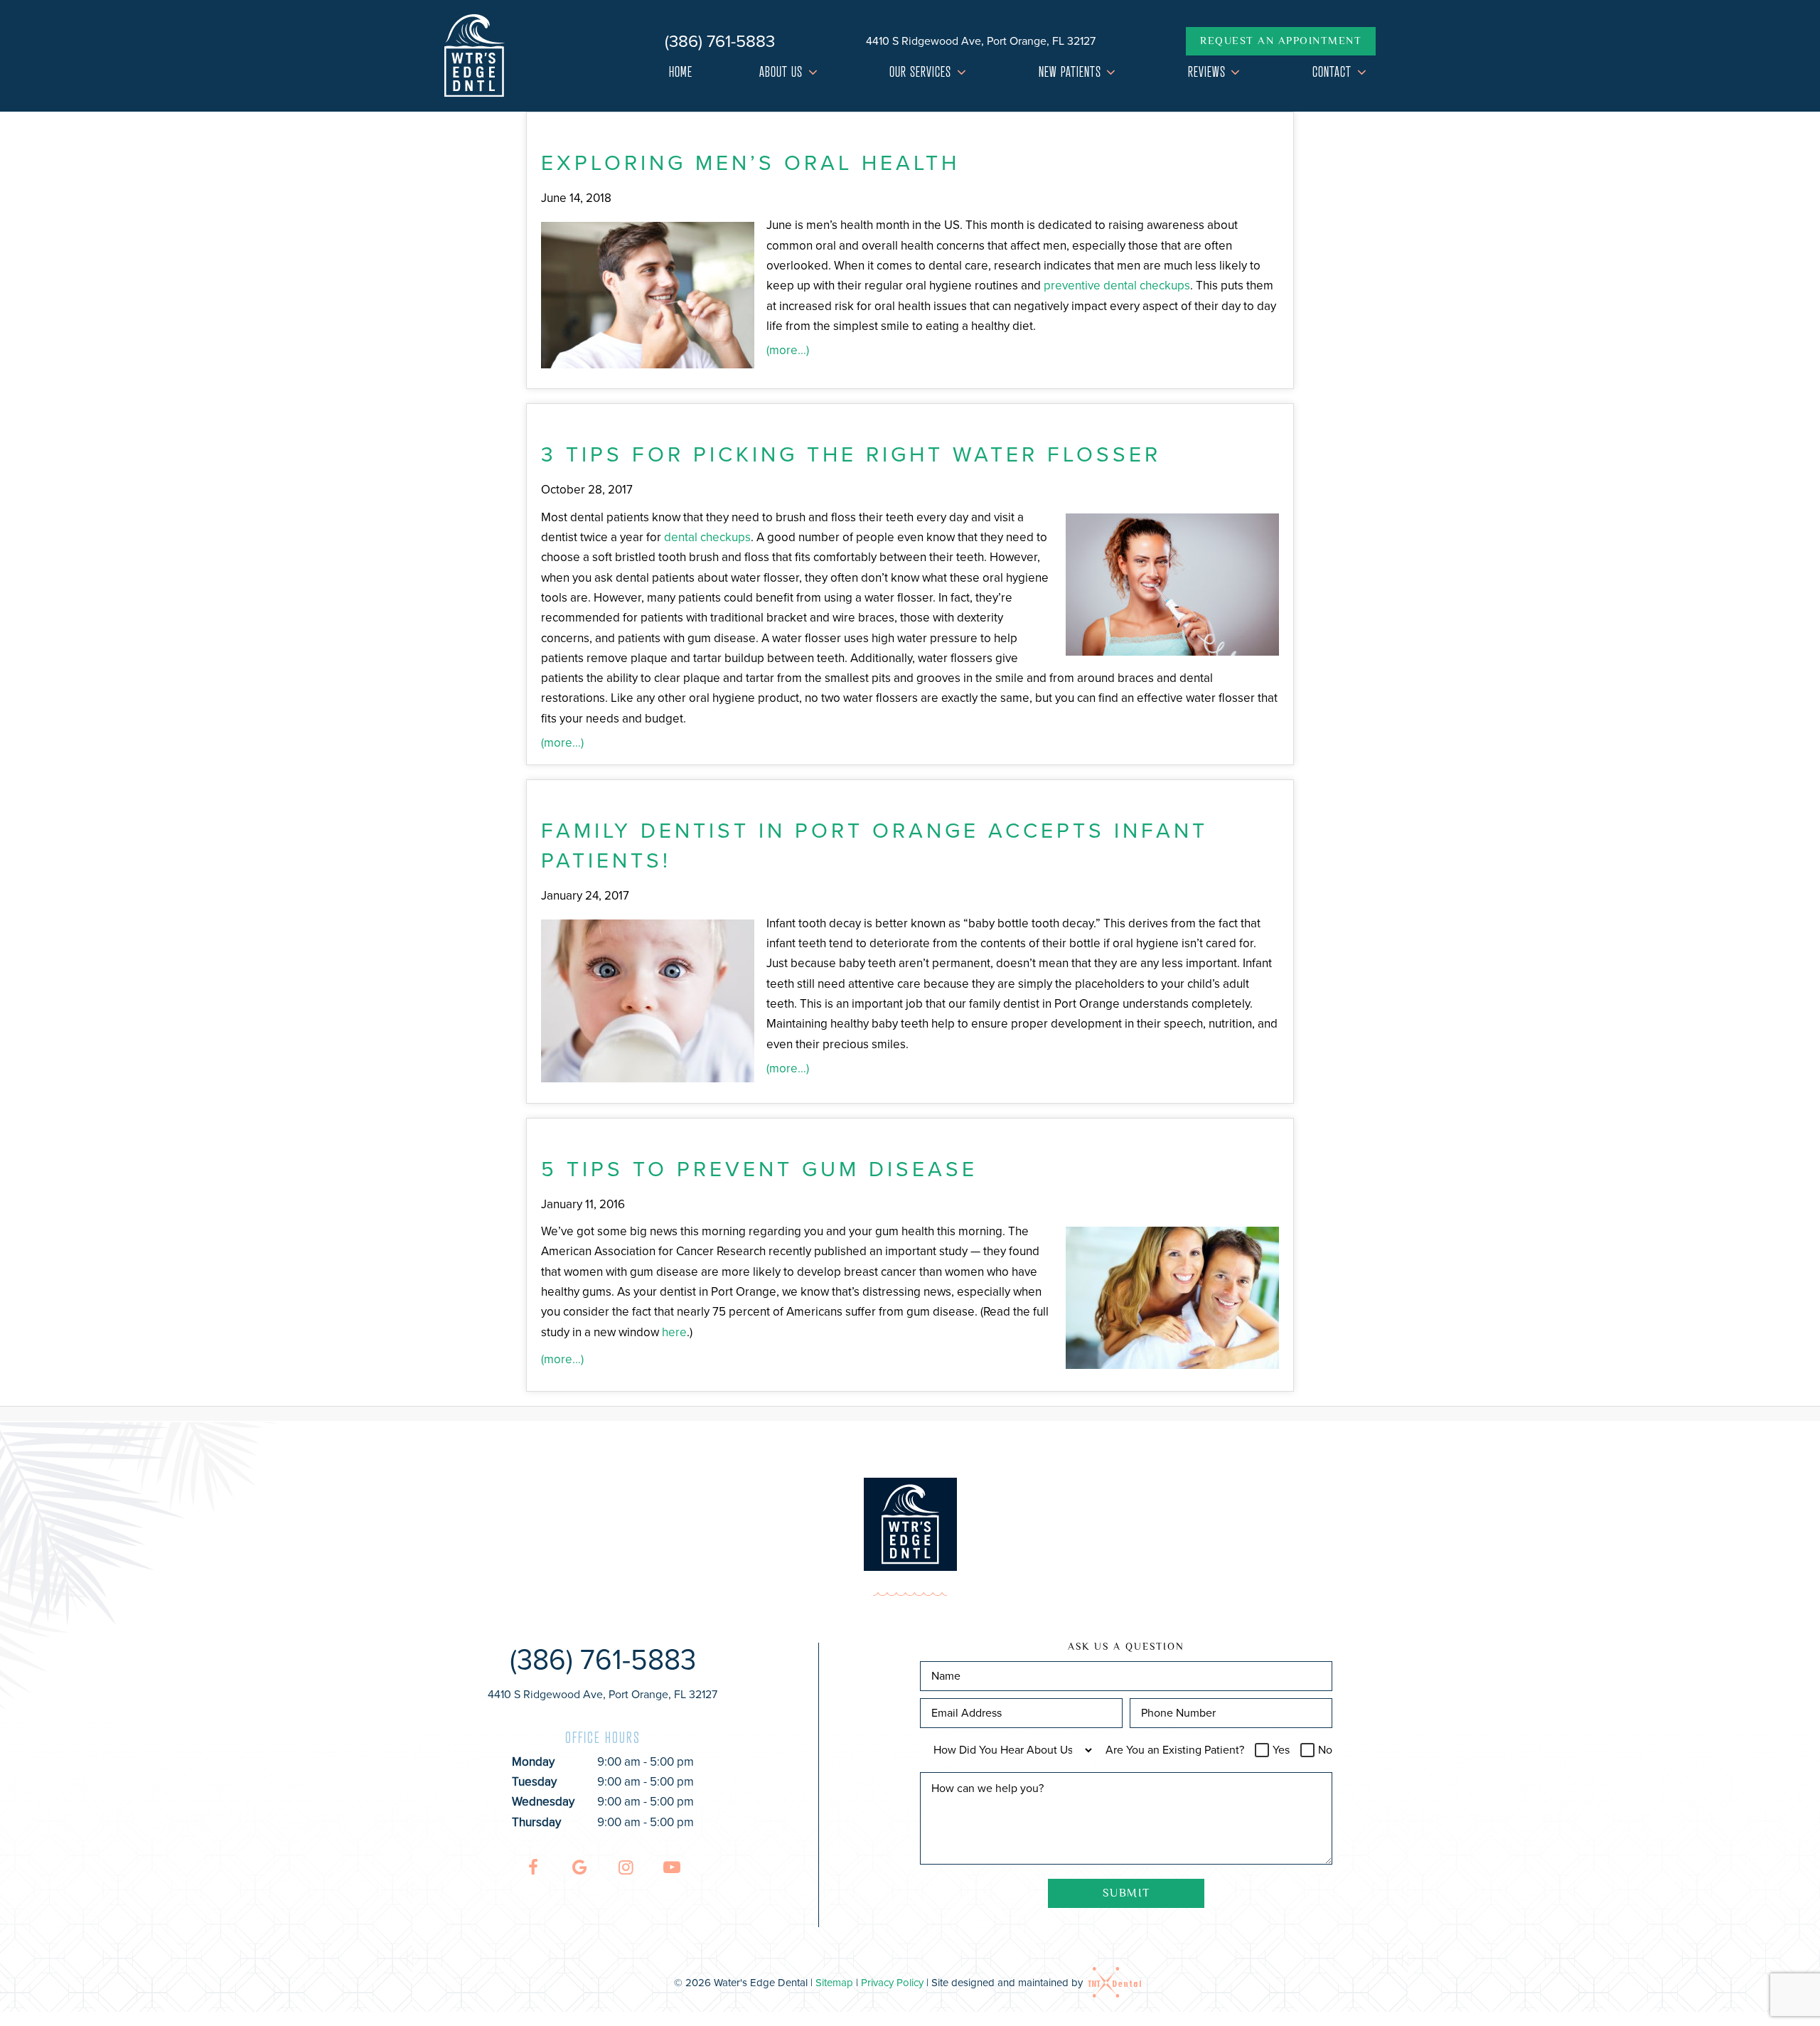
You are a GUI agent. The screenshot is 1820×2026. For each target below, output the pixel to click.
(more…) (788, 350)
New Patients (1070, 72)
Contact (1332, 72)
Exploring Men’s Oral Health (750, 163)
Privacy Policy (892, 1983)
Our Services (920, 72)
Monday (533, 1762)
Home (681, 72)
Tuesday (534, 1782)
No (1325, 1750)
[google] (579, 1868)
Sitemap (834, 1983)
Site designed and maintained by (1008, 1983)
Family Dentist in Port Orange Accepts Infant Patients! (874, 846)
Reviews (1207, 72)
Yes (1281, 1750)
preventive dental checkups (1117, 286)
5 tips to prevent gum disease (759, 1169)
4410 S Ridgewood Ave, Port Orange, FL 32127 (981, 41)
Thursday (536, 1822)
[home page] (475, 56)
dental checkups (707, 537)
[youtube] (672, 1868)
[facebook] (533, 1868)
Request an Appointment (1281, 42)
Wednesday (543, 1802)
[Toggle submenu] (813, 72)
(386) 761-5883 (720, 41)
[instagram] (626, 1868)
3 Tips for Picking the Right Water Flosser (851, 454)
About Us (781, 72)
